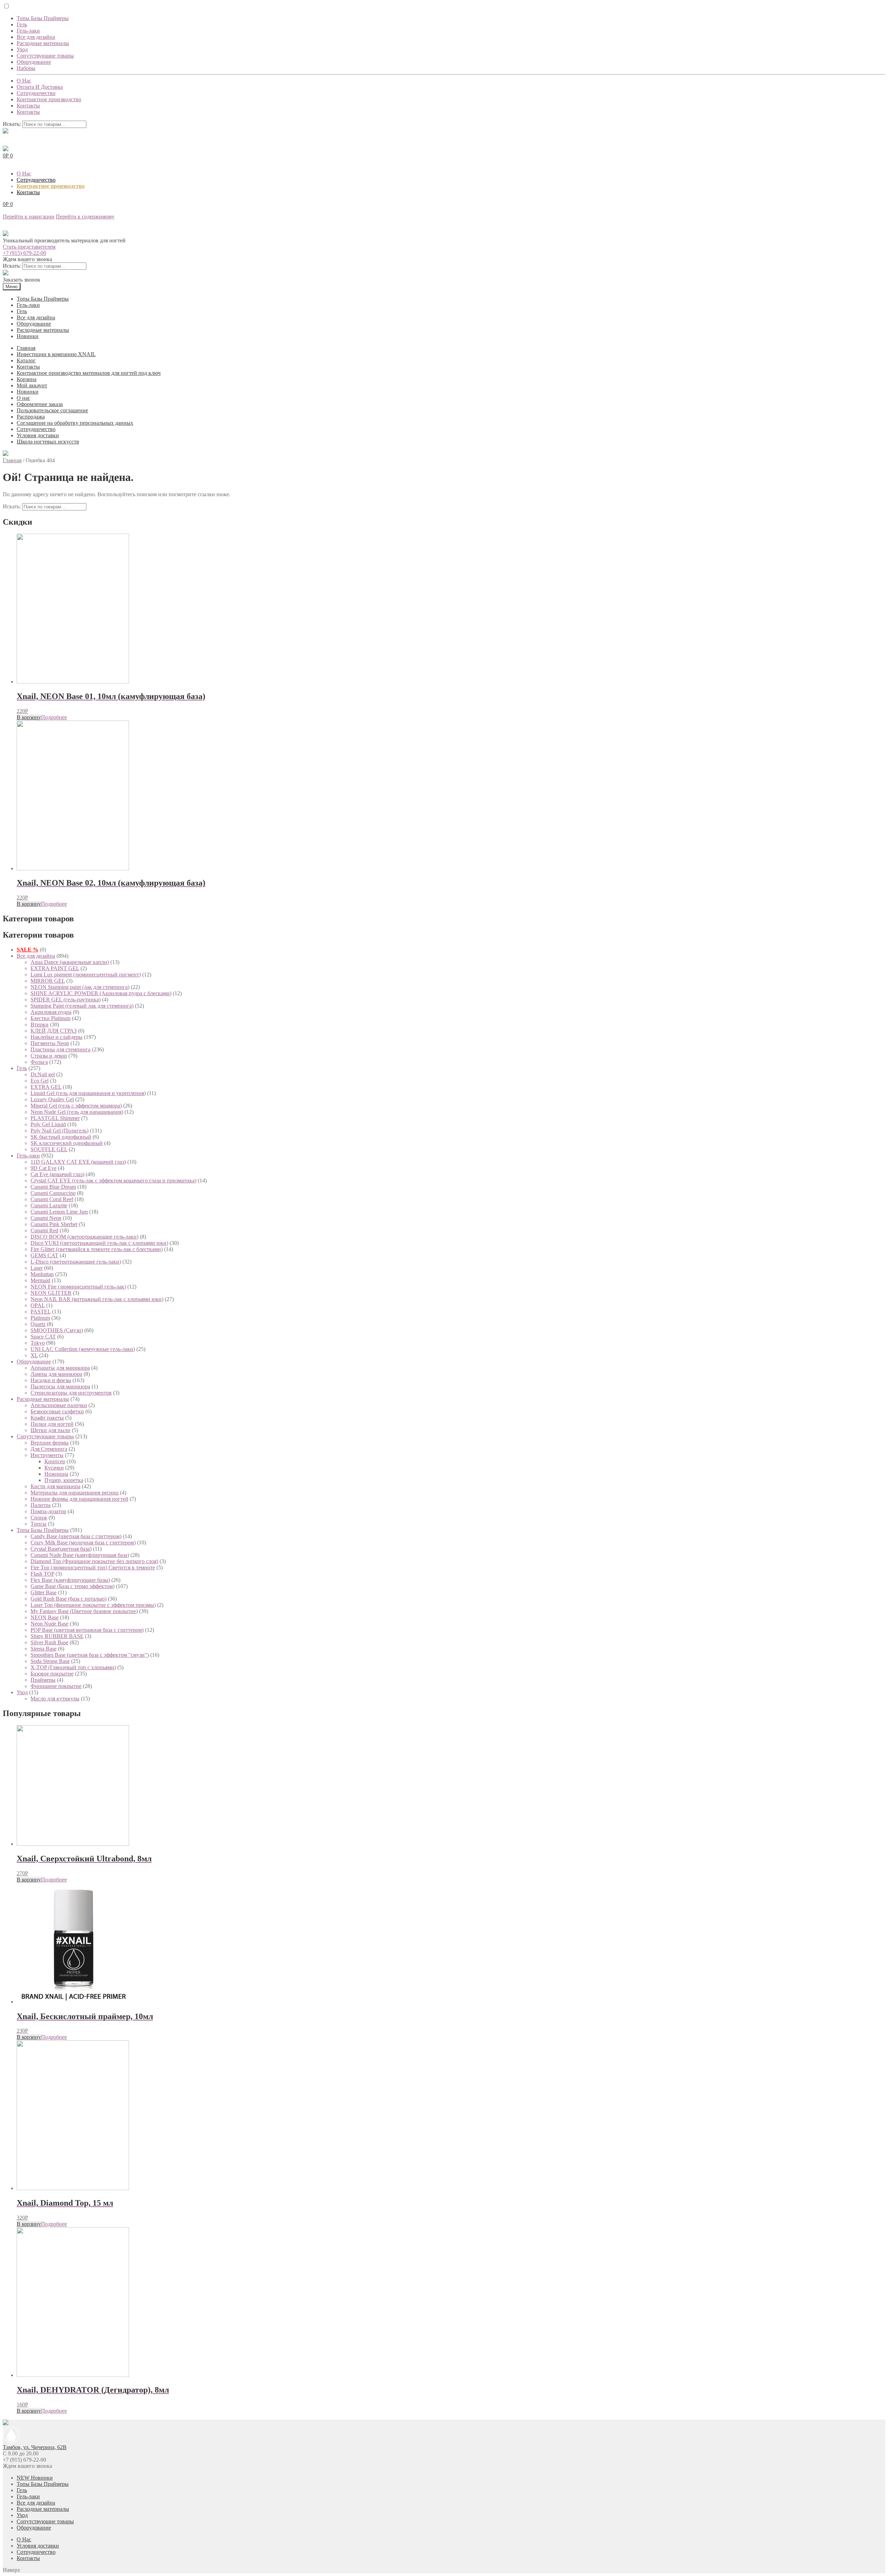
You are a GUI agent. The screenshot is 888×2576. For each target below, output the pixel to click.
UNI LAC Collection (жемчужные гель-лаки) (83, 1349)
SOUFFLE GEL (49, 1149)
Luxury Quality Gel (52, 1099)
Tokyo (38, 1343)
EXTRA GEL (46, 1087)
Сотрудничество (36, 93)
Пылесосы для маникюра (60, 1386)
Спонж (39, 1518)
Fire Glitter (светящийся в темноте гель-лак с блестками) (97, 1249)
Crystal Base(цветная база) (61, 1549)
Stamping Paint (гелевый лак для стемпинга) (82, 1006)
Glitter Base (44, 1592)
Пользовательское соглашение (52, 410)
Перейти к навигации (29, 217)
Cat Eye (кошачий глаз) (57, 1174)
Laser (37, 1268)
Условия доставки (38, 435)
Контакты (28, 106)
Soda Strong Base (50, 1661)
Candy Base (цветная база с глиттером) (76, 1536)
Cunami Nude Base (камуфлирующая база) (80, 1555)
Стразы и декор (49, 1056)
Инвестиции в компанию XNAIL (56, 354)
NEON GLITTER (51, 1293)
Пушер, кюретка (64, 1480)
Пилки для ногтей (52, 1424)
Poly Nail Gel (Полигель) (59, 1131)
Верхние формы (50, 1443)
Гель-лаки (28, 31)
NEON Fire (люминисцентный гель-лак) (78, 1287)
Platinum (40, 1318)
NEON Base (45, 1617)
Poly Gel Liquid (48, 1124)
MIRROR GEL (48, 981)
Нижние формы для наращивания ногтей (79, 1499)
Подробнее (54, 717)
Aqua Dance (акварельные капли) (70, 962)
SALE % (28, 950)
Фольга (39, 1062)
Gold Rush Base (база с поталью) (69, 1599)
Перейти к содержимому (85, 217)
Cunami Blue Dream (53, 1187)
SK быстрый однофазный (61, 1137)
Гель (22, 24)
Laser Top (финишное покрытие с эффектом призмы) (93, 1605)
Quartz (38, 1324)
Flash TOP (42, 1574)
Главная (26, 348)
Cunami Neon (46, 1218)
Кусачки (54, 1468)
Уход (22, 49)
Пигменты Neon (50, 1043)
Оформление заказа (40, 404)
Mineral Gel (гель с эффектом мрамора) (76, 1106)
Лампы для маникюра (56, 1374)
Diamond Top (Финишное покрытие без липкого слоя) (94, 1561)
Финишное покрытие (56, 1686)
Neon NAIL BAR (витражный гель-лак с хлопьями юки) (97, 1299)
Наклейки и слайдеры (57, 1037)
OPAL (38, 1305)
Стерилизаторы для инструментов (71, 1393)
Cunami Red (44, 1230)
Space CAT (43, 1337)
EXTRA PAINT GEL (55, 968)
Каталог (26, 360)
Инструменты (47, 1455)
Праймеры (43, 1680)
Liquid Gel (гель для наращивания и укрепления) (88, 1093)
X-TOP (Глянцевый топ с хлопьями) (73, 1667)
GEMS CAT (44, 1255)
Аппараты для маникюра (60, 1368)
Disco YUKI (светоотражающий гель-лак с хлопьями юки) (99, 1243)
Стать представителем (29, 247)
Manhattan (42, 1274)
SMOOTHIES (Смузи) (57, 1330)
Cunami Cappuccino (53, 1193)
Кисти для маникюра (55, 1486)
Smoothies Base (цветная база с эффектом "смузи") (90, 1655)
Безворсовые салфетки (57, 1411)
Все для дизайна (36, 37)
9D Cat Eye (44, 1168)
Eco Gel (40, 1081)
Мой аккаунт (32, 385)
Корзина (27, 379)
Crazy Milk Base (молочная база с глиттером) (83, 1543)
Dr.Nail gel (43, 1074)
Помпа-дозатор (48, 1511)
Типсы (39, 1524)
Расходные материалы (43, 43)
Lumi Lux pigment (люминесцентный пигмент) (86, 975)
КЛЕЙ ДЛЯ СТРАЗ (54, 1031)
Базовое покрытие (52, 1674)
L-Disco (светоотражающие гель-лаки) (76, 1262)
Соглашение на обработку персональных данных (75, 423)
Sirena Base (44, 1649)
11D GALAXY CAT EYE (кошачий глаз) (78, 1162)
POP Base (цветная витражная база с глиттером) (87, 1630)
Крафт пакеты (47, 1418)
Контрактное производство (49, 99)
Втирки (40, 1024)
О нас (23, 398)
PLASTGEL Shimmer (55, 1118)
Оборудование (34, 62)
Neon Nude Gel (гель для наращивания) (77, 1112)
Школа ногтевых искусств (48, 442)
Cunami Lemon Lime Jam (59, 1212)
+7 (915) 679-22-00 (24, 253)
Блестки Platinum (50, 1018)
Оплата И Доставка (40, 87)
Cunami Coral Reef (52, 1199)
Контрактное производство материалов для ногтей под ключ (89, 373)
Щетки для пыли (50, 1430)
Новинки (28, 336)
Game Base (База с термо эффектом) (72, 1586)
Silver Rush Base (49, 1642)
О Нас (24, 81)
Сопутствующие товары (45, 56)
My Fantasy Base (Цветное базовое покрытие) (84, 1611)
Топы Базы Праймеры (43, 18)
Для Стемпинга (49, 1449)
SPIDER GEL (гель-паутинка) (66, 1000)
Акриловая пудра (51, 1012)
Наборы (26, 68)
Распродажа (31, 417)
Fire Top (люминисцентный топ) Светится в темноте (93, 1567)
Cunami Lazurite (49, 1205)
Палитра (41, 1505)
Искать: (12, 124)
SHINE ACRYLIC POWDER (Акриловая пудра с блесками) (101, 993)
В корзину (29, 717)
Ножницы (56, 1474)
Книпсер (55, 1461)
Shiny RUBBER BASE (57, 1636)
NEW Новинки (35, 2478)
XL (34, 1355)
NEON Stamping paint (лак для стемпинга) (80, 987)
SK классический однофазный (67, 1143)
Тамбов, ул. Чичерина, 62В (35, 2447)
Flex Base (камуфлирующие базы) (70, 1580)
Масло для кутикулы (55, 1699)
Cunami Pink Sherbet (54, 1224)
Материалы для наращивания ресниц (75, 1493)
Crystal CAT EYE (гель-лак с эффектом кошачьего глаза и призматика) (113, 1181)
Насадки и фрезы (51, 1380)
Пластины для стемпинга (61, 1049)
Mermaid (40, 1280)
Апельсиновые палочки (59, 1405)
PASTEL (41, 1312)
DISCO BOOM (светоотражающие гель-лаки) (84, 1237)
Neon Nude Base (49, 1624)
